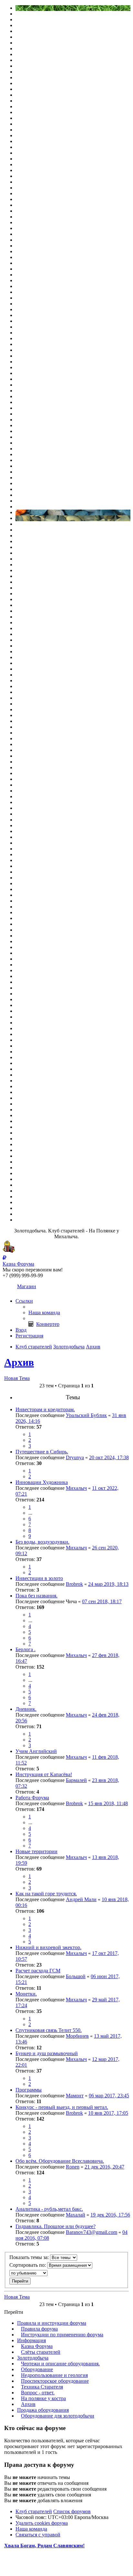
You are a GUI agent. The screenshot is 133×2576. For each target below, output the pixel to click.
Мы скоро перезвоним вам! (33, 1270)
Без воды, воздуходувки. (42, 1542)
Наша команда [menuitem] (44, 1312)
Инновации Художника (42, 1482)
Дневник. (26, 1709)
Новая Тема (17, 1378)
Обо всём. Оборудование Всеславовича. (60, 2161)
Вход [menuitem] (21, 1330)
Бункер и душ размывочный (47, 2053)
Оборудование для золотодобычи (58, 2416)
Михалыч (76, 1488)
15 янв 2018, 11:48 (108, 1803)
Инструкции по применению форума (62, 2335)
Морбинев (77, 2036)
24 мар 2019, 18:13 (108, 1584)
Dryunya (75, 1457)
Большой (76, 1976)
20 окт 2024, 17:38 (109, 1457)
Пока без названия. (36, 1596)
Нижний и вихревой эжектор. (48, 1947)
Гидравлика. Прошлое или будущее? (56, 2226)
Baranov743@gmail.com (92, 2232)
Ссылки (24, 1301)
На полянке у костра (43, 2398)
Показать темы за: (30, 2257)
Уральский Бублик (86, 1415)
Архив (19, 1362)
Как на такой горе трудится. (46, 1894)
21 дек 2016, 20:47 (104, 2167)
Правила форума (39, 2329)
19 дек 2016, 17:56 (110, 2215)
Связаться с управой (38, 2535)
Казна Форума (37, 2346)
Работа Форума (32, 1798)
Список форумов (72, 2511)
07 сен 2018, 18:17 (102, 1601)
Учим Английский (36, 1751)
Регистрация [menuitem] (29, 1336)
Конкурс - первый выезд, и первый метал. (62, 2107)
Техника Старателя (42, 2387)
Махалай (76, 2215)
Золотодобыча (33, 2358)
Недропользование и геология (54, 2375)
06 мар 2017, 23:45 (109, 2096)
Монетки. (26, 1994)
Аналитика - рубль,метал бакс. (49, 2209)
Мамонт (75, 2096)
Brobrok (74, 1584)
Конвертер (48, 1324)
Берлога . (26, 1649)
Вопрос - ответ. (38, 2393)
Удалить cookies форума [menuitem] (42, 2523)
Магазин (27, 1286)
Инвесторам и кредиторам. (45, 1409)
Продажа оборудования (43, 2410)
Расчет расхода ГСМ (38, 1971)
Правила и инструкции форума (52, 2323)
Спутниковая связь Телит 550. (49, 2030)
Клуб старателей (34, 2511)
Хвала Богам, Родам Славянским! (44, 2546)
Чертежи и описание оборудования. (60, 2364)
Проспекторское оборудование (55, 2381)
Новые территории (36, 1851)
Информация (31, 2340)
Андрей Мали (81, 1899)
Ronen (73, 2167)
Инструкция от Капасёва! (44, 1774)
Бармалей (76, 1780)
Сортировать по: (28, 2265)
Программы (29, 2090)
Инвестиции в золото (39, 1578)
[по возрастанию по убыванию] (66, 2273)
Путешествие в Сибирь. (42, 1452)
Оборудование (37, 2369)
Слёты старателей (41, 2352)
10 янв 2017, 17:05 (108, 2113)
